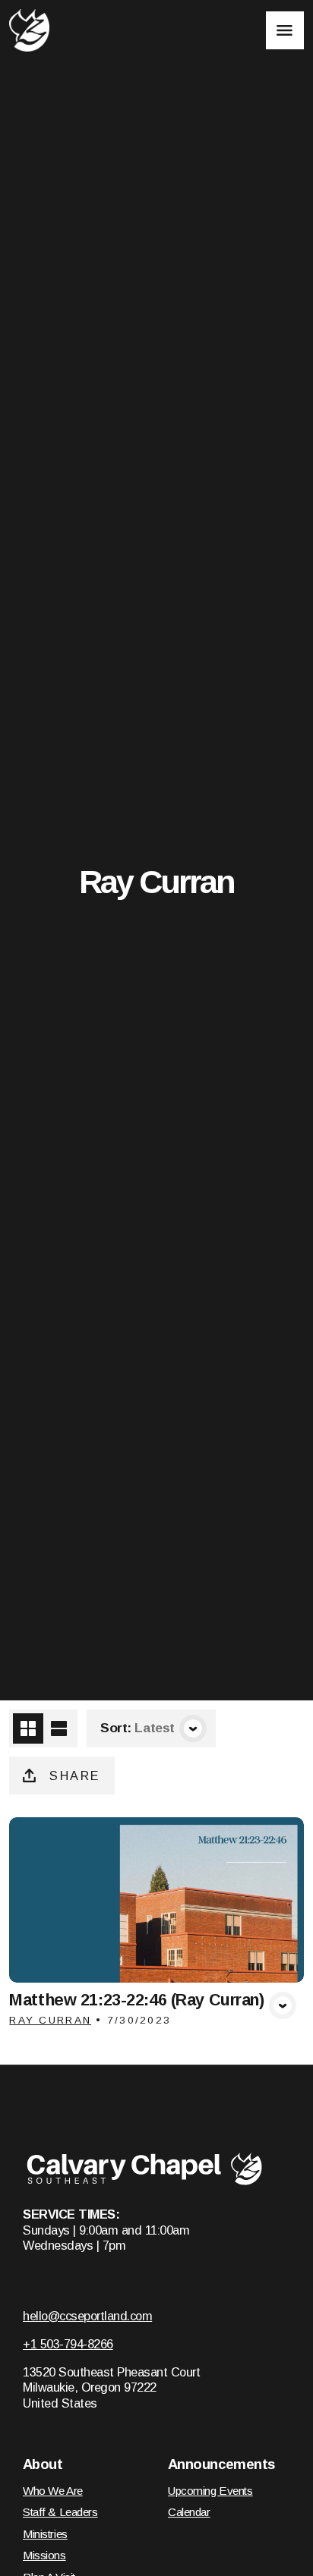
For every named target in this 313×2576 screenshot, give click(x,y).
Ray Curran (50, 2020)
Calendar (189, 2512)
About (43, 2464)
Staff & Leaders (60, 2512)
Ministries (45, 2534)
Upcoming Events (210, 2491)
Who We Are (53, 2491)
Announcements (221, 2464)
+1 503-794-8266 (68, 2344)
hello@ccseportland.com (87, 2316)
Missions (44, 2555)
